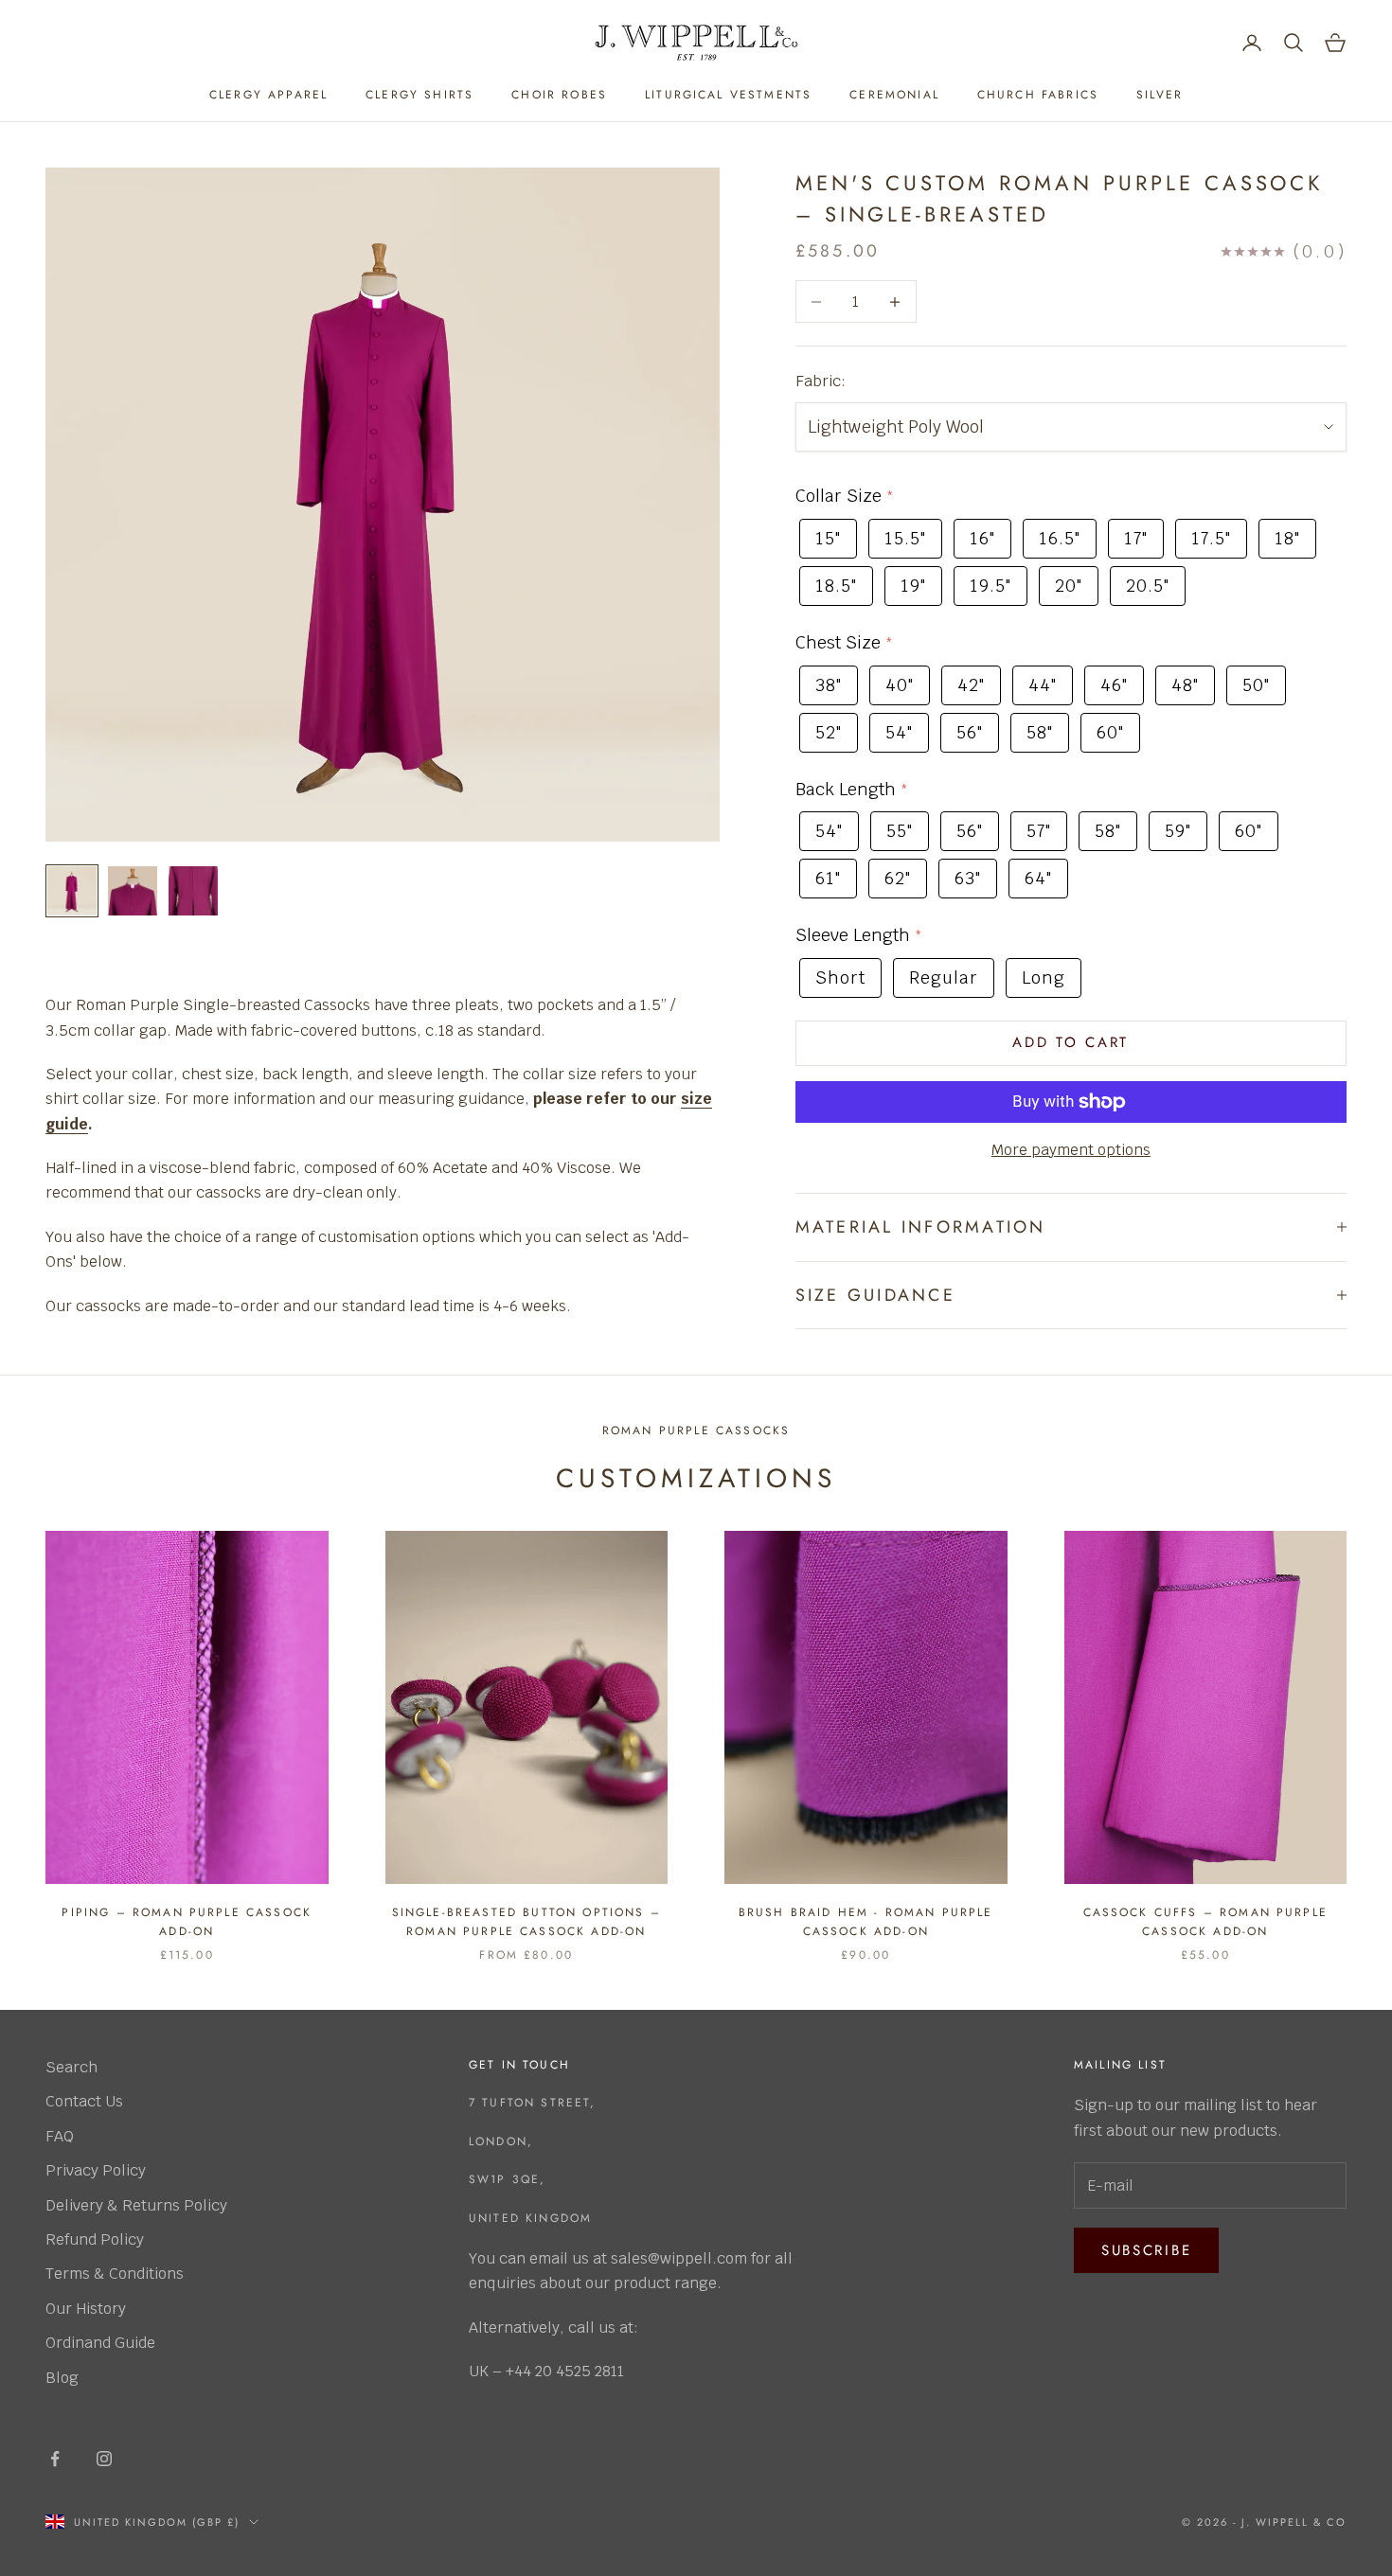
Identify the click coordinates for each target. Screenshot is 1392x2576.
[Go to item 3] (193, 891)
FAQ (60, 2136)
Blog (62, 2378)
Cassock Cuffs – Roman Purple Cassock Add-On (1205, 1922)
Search (71, 2067)
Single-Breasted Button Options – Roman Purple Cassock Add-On (526, 1922)
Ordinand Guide (100, 2343)
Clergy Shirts (419, 95)
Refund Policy (95, 2239)
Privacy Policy (96, 2170)
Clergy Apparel (268, 95)
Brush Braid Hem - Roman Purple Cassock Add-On (866, 1922)
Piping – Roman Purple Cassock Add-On (187, 1922)
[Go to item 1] (72, 891)
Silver (1160, 95)
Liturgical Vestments (728, 95)
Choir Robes (559, 95)
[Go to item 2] (133, 891)
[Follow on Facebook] (55, 2459)
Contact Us (84, 2101)
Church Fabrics (1038, 95)
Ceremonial (894, 95)
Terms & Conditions (115, 2274)
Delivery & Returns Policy (136, 2205)
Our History (86, 2309)
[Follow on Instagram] (104, 2459)
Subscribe (1146, 2250)
